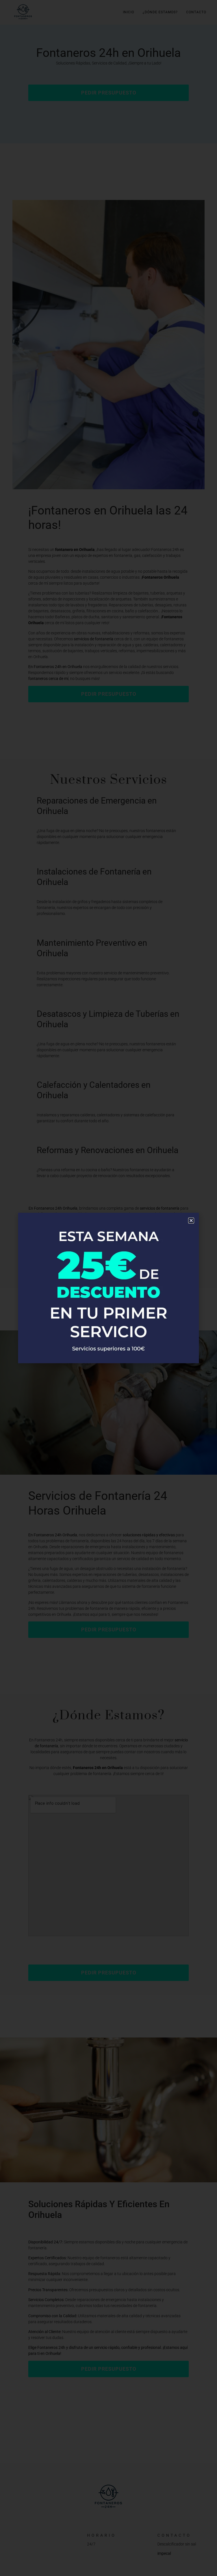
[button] (191, 1221)
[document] (108, 1288)
